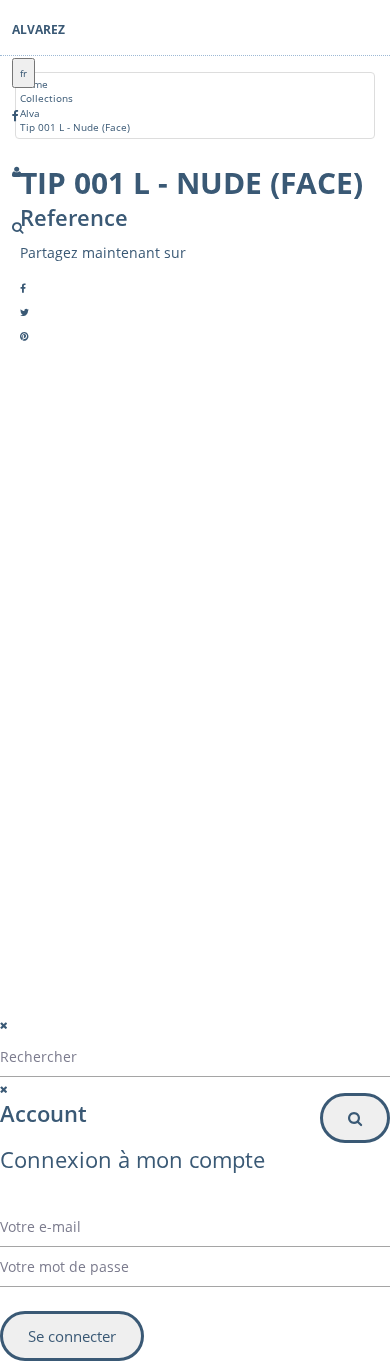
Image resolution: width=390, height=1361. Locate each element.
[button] (181, 854)
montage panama (110, 754)
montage (89, 706)
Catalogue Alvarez (111, 634)
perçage (87, 730)
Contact (86, 682)
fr (23, 73)
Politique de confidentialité (121, 1012)
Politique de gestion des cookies (138, 1037)
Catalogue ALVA (105, 658)
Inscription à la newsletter (115, 895)
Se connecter (72, 1336)
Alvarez (38, 29)
